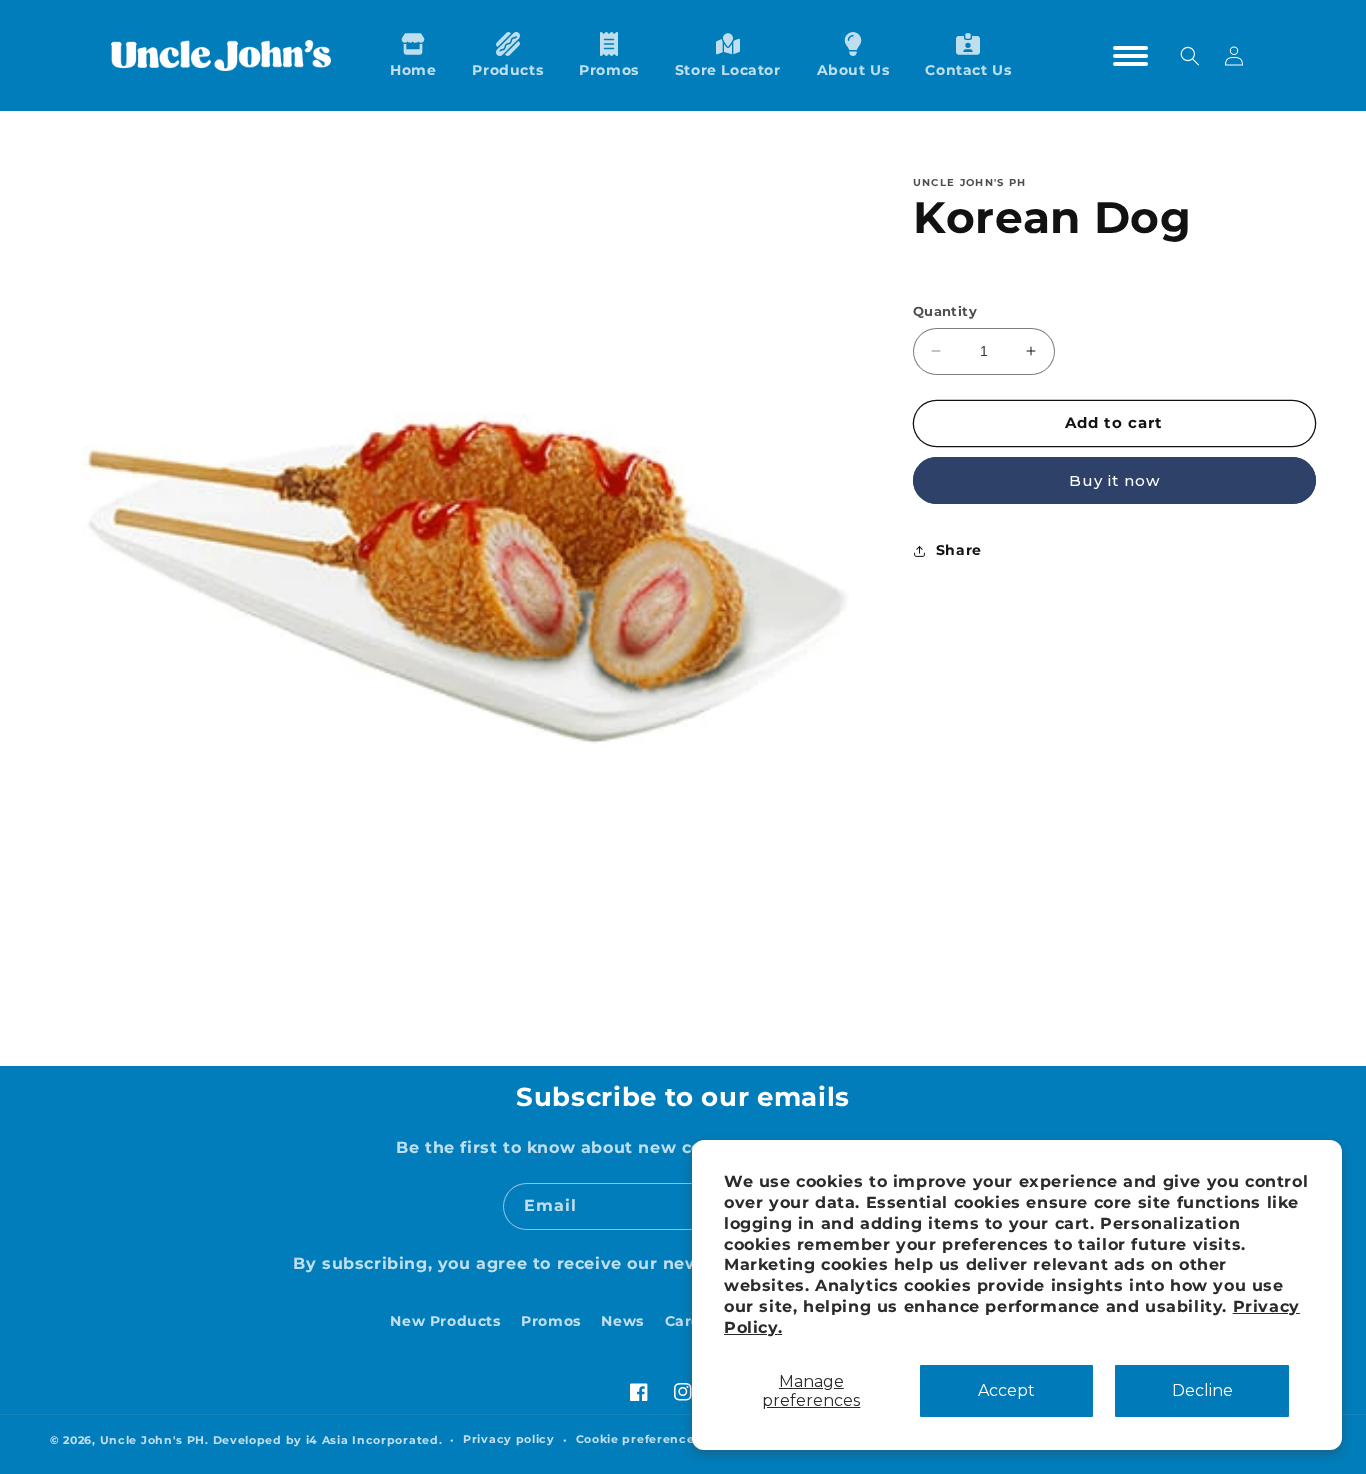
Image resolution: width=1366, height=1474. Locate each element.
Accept (1006, 1390)
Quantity (945, 311)
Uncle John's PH (153, 1440)
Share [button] (959, 550)
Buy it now (1114, 480)
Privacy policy (509, 1439)
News (622, 1321)
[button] (507, 55)
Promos (551, 1321)
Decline (1202, 1390)
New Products (445, 1321)
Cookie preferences (639, 1439)
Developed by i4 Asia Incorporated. (328, 1440)
